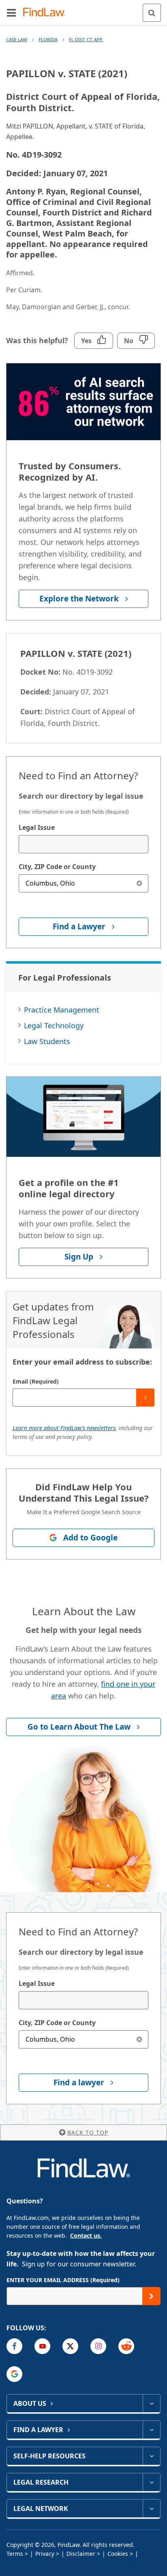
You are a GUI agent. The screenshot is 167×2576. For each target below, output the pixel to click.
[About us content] (151, 2403)
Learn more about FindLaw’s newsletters (64, 1428)
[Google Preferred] (14, 2374)
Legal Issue (37, 827)
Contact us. (86, 2235)
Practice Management (62, 1010)
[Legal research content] (151, 2482)
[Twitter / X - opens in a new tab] (70, 2346)
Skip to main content (84, 9)
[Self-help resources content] (151, 2456)
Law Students (47, 1041)
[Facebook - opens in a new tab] (14, 2346)
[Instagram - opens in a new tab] (98, 2346)
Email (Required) (36, 1381)
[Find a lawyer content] (151, 2430)
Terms (15, 2554)
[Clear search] (139, 883)
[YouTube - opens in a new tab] (42, 2346)
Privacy (45, 2554)
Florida (48, 39)
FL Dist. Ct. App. (86, 39)
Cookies (118, 2554)
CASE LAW (17, 39)
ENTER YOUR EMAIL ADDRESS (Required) (63, 2280)
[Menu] (11, 13)
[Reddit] (126, 2346)
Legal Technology (54, 1025)
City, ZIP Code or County (57, 867)
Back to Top (88, 2132)
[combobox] (83, 844)
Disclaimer (81, 2554)
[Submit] (145, 1398)
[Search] (152, 13)
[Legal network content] (151, 2508)
